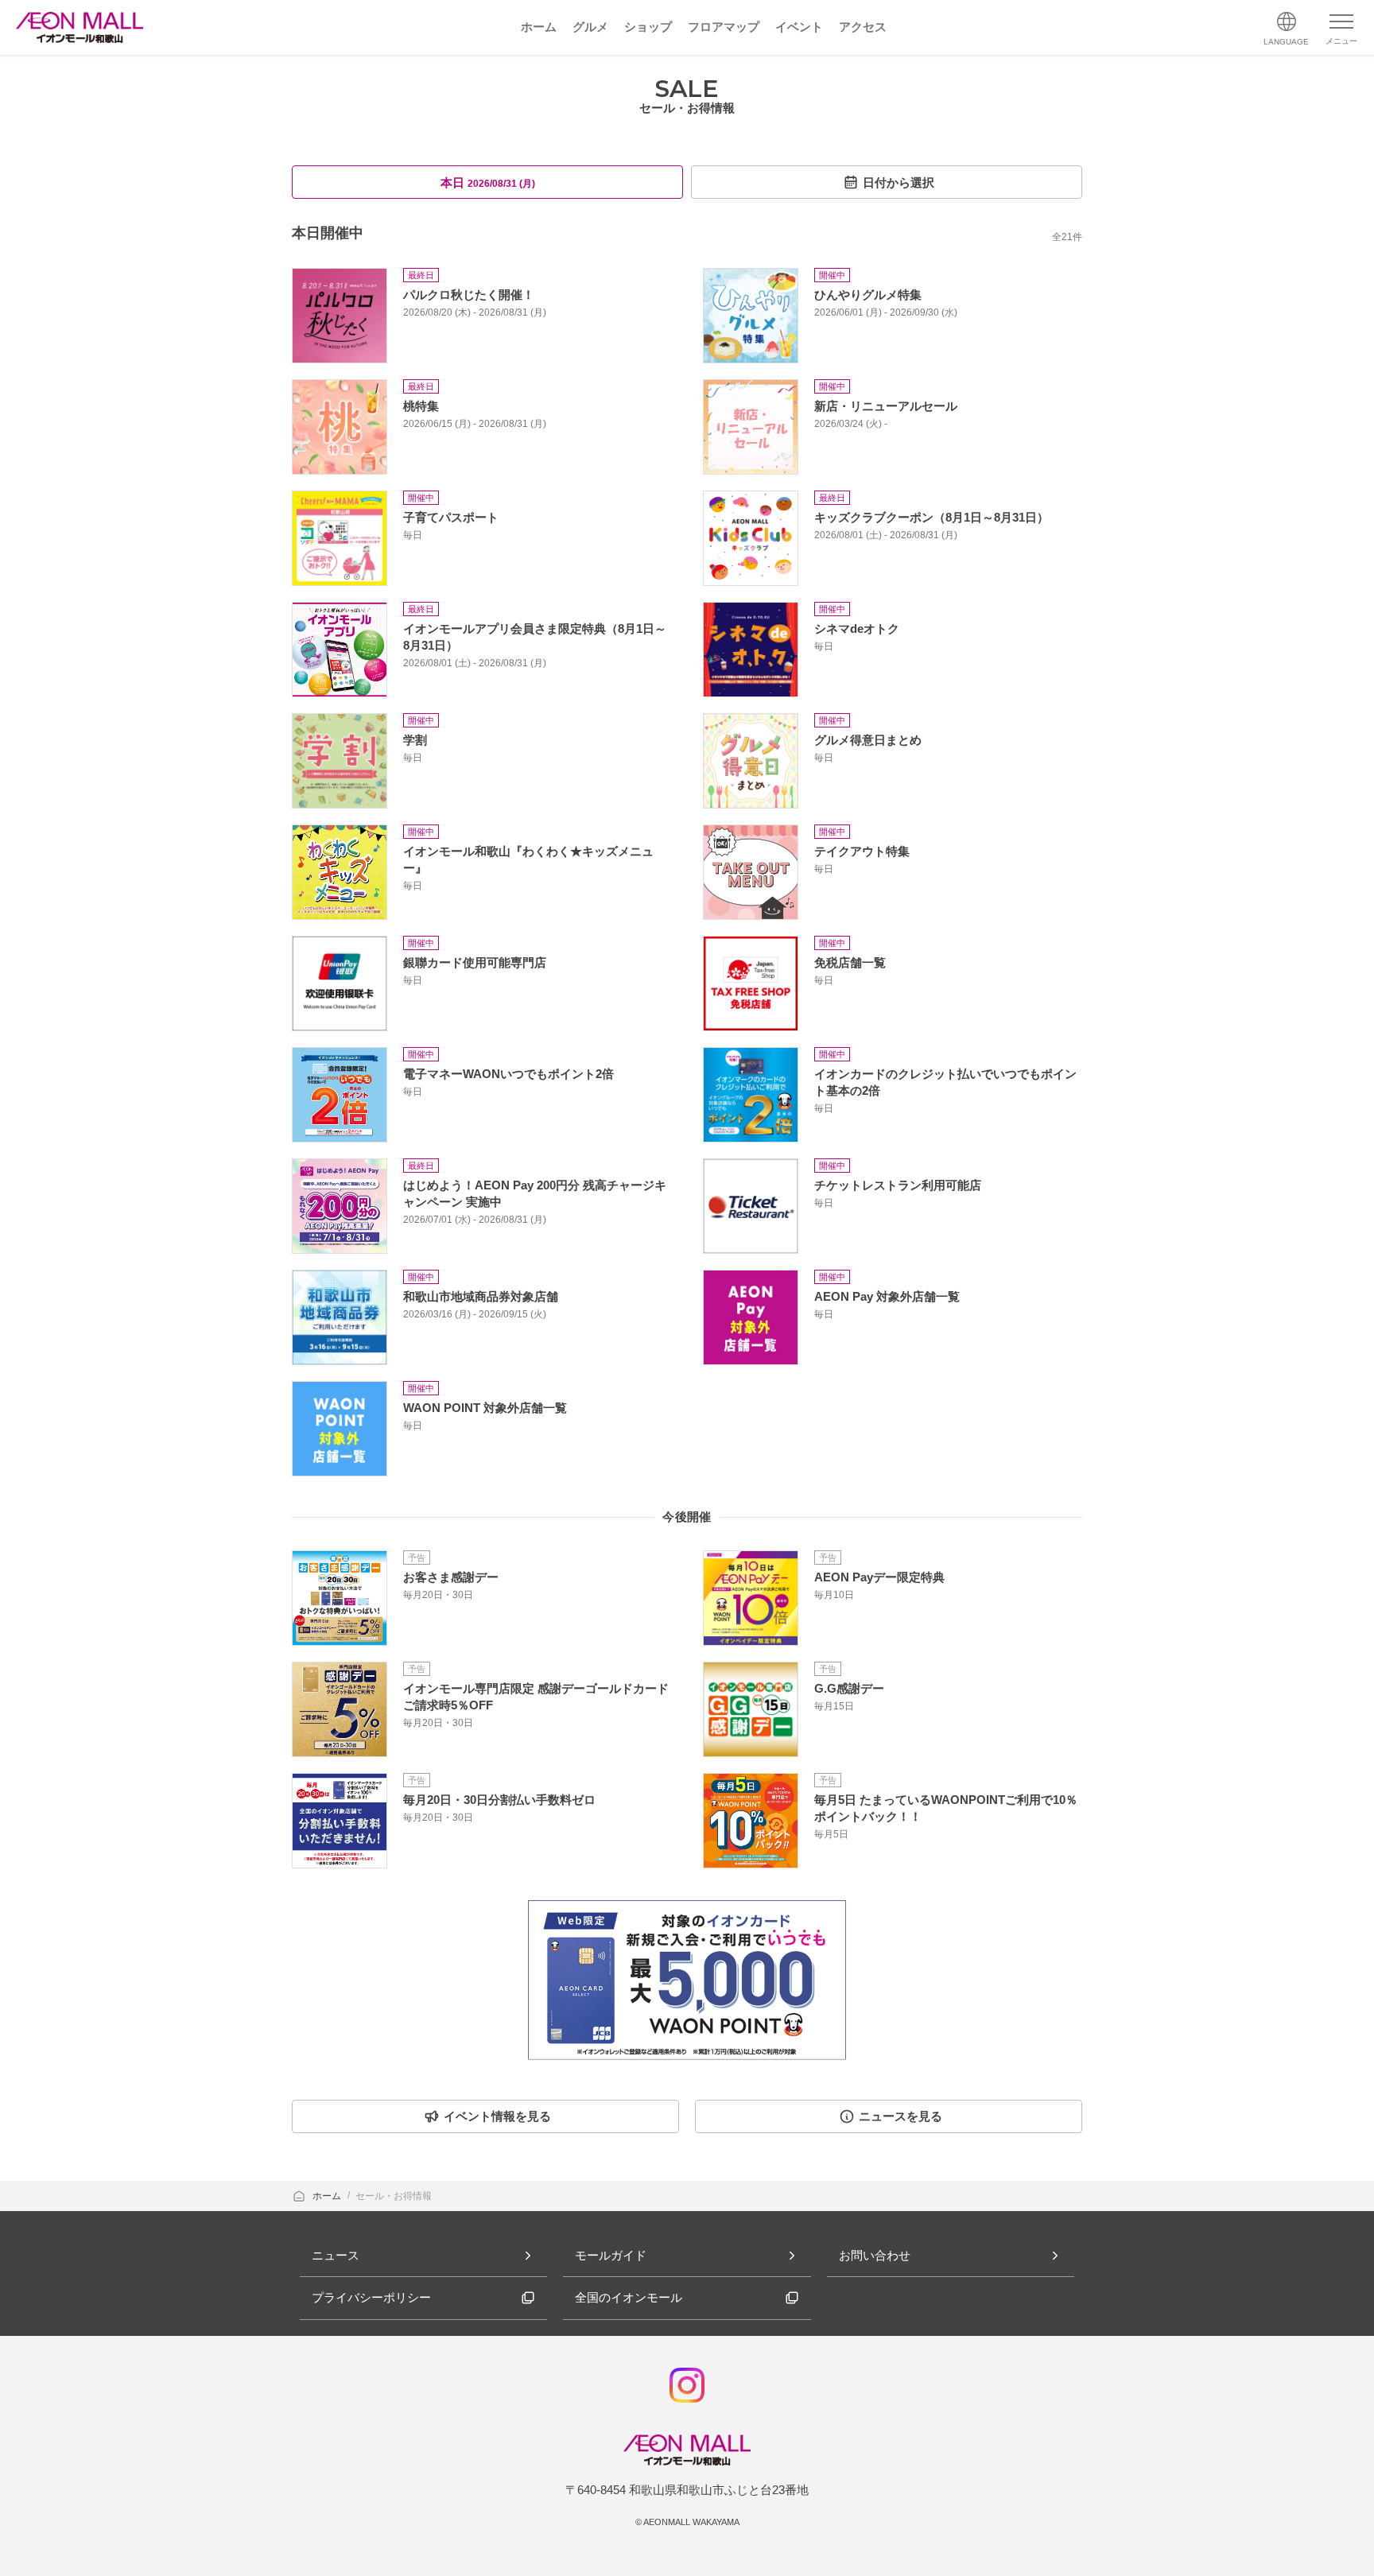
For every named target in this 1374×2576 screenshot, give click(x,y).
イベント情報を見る (497, 2116)
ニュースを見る (900, 2116)
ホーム (328, 2196)
